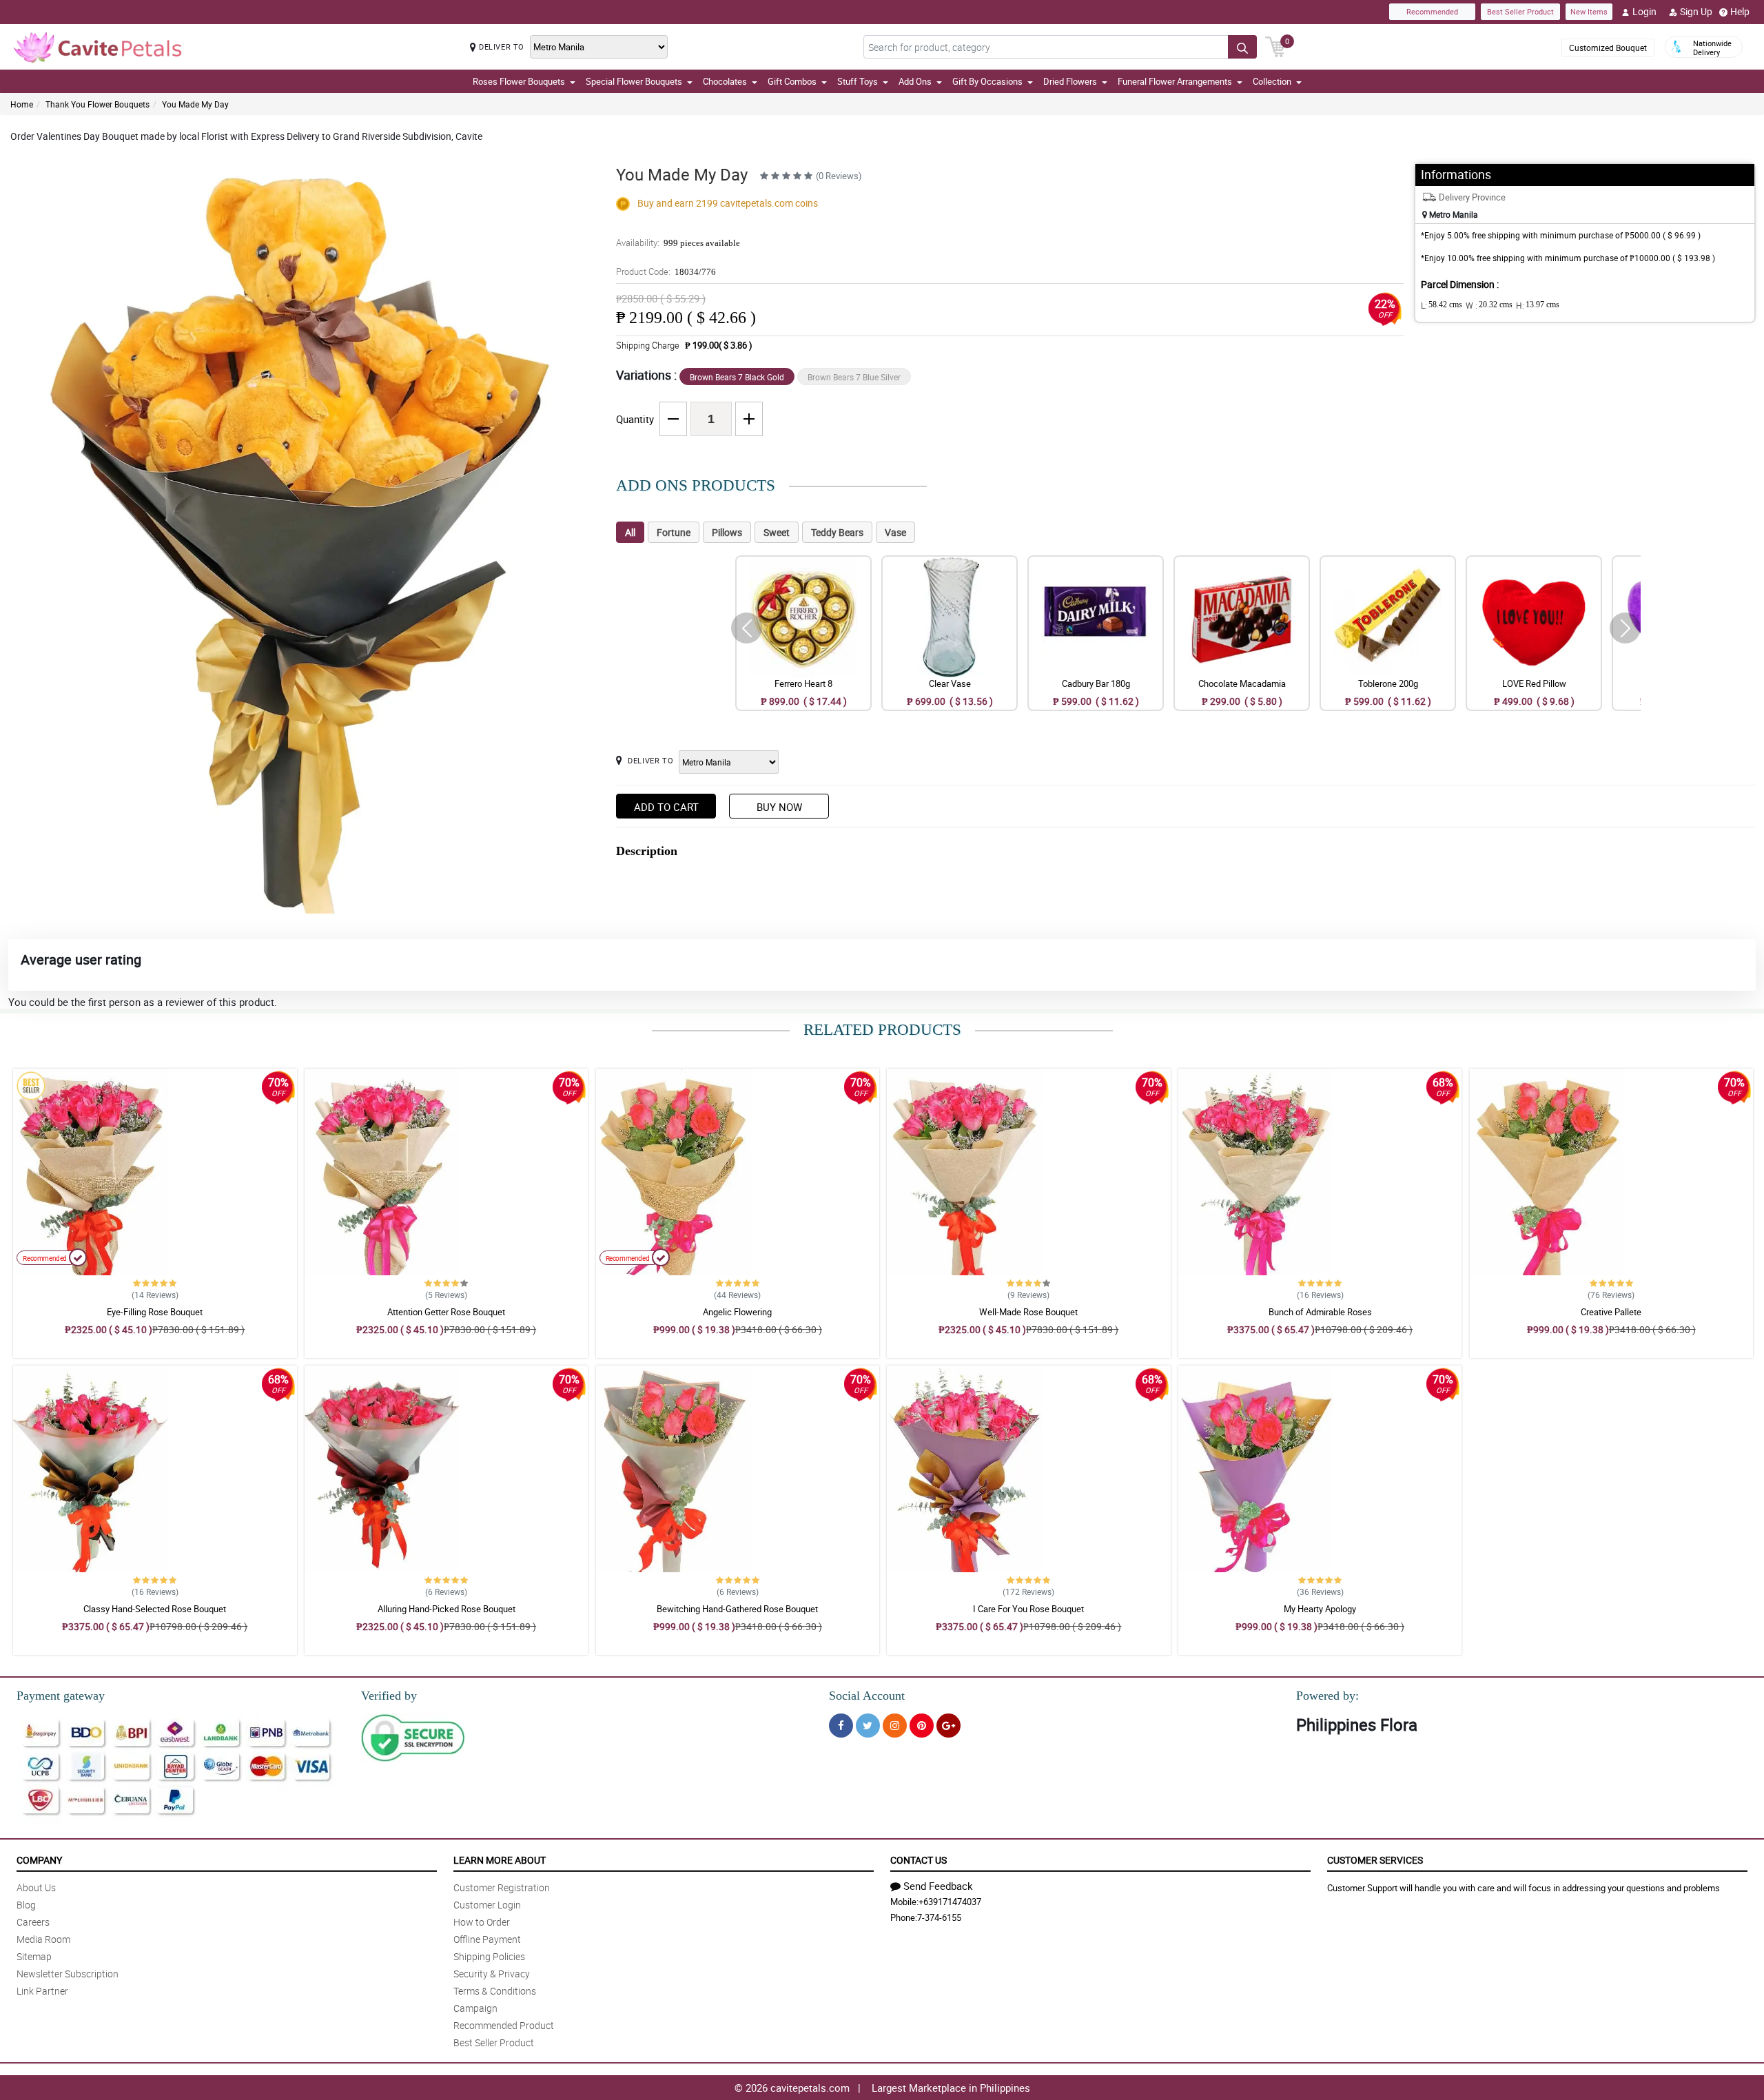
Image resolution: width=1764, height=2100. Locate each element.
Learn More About (500, 1860)
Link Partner (42, 1991)
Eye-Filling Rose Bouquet (155, 1312)
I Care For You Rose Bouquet (1028, 1609)
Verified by (389, 1696)
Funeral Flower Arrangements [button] (1175, 81)
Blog (26, 1905)
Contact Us (919, 1860)
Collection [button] (1272, 81)
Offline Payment (487, 1939)
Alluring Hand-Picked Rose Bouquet (447, 1609)
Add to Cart (666, 807)
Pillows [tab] (727, 532)
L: (1442, 305)
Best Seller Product (1520, 11)
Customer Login (487, 1905)
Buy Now (779, 807)
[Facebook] (841, 1726)
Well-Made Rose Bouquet (1028, 1312)
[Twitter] (868, 1726)
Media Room (43, 1939)
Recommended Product (504, 2025)
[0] (1275, 45)
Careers (33, 1922)
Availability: (678, 243)
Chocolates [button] (725, 81)
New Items (1589, 11)
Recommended (1432, 11)
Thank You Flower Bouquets (98, 104)
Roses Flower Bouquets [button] (519, 81)
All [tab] (630, 532)
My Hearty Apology (1320, 1609)
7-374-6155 (939, 1917)
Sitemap (34, 1956)
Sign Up (1696, 11)
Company (39, 1860)
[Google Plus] (948, 1726)
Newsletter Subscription (68, 1974)
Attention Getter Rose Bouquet (446, 1312)
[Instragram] (895, 1726)
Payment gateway (61, 1696)
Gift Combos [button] (792, 81)
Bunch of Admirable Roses (1320, 1312)
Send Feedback (938, 1886)
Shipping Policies (489, 1956)
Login (1644, 11)
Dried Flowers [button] (1070, 81)
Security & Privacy (492, 1974)
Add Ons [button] (915, 81)
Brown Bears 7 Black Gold (737, 377)
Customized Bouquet (1608, 48)
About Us (36, 1887)
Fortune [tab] (674, 532)
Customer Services (1375, 1860)
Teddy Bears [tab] (837, 532)
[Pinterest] (922, 1726)
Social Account (867, 1696)
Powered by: (1327, 1696)
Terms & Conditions (495, 1991)
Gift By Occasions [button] (987, 81)
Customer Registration (502, 1887)
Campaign (475, 2008)
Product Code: (666, 271)
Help (1740, 11)
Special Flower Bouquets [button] (634, 81)
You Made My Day (195, 104)
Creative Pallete (1611, 1312)
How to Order (482, 1922)
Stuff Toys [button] (858, 81)
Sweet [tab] (777, 532)
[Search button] (1242, 47)
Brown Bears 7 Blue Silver (854, 377)
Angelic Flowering (737, 1312)
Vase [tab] (895, 532)
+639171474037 (950, 1902)
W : (1489, 305)
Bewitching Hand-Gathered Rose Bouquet (737, 1609)
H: (1538, 305)
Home (22, 104)
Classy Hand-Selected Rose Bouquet (155, 1609)
